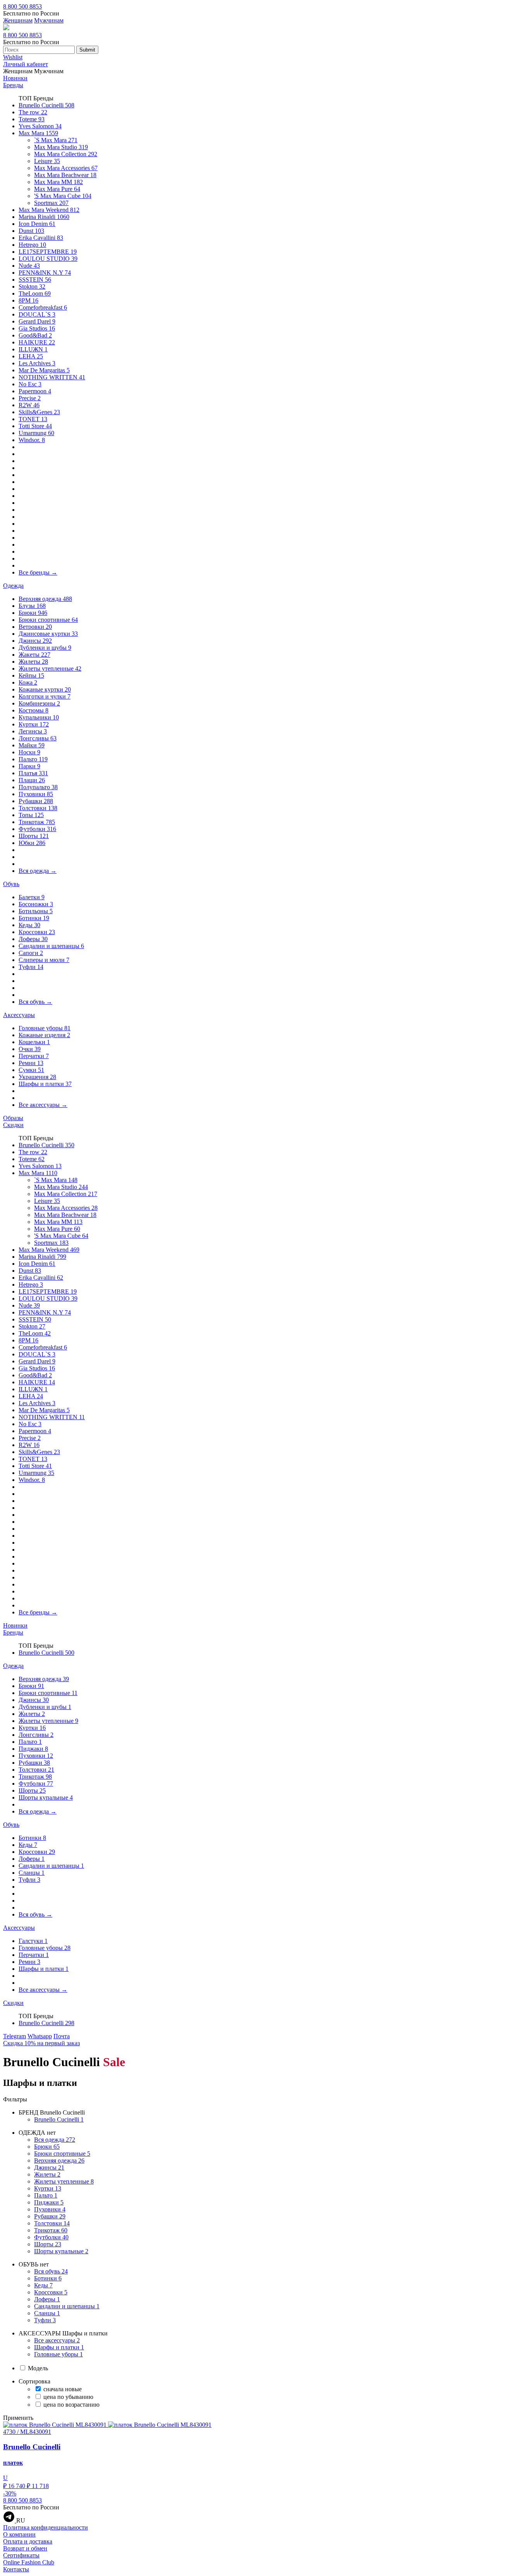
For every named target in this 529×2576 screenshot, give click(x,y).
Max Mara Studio (61, 147)
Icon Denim (37, 224)
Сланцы (32, 1873)
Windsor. (32, 440)
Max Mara (38, 133)
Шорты (34, 836)
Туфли (31, 967)
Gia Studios (37, 328)
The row (33, 112)
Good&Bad (35, 335)
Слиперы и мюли (44, 960)
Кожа (28, 682)
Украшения (37, 1077)
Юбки (32, 843)
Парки (29, 766)
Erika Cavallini (41, 238)
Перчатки (34, 1056)
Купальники (39, 717)
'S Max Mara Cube (63, 196)
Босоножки (36, 904)
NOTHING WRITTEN (52, 377)
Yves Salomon (40, 126)
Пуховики (36, 794)
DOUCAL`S (37, 314)
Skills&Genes (39, 412)
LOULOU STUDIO (48, 259)
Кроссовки (37, 932)
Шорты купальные (46, 1797)
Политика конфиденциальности (46, 2527)
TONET (33, 419)
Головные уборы (45, 1028)
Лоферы (33, 939)
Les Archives (37, 363)
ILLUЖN (33, 349)
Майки (32, 745)
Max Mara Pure (57, 189)
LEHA (31, 356)
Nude (29, 266)
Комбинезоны (39, 703)
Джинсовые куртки (48, 634)
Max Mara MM (58, 182)
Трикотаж (37, 822)
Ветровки (35, 627)
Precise (30, 398)
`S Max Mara (56, 140)
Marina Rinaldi (44, 217)
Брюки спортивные (48, 620)
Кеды (29, 925)
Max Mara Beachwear (65, 175)
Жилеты (33, 662)
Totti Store (35, 426)
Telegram (15, 2036)
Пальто (33, 759)
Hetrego (32, 245)
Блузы (32, 606)
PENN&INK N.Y (45, 273)
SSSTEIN (35, 280)
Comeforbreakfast (43, 307)
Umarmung (36, 433)
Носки (29, 752)
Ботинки (34, 918)
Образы (13, 1118)
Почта (62, 2036)
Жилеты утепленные (50, 669)
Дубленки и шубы (45, 648)
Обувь (11, 884)
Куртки (34, 724)
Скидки (13, 1125)
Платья (33, 773)
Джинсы (35, 641)
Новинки (15, 78)
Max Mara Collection (66, 154)
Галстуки (33, 1941)
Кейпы (31, 675)
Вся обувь (35, 1002)
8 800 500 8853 (22, 6)
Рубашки (36, 801)
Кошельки (34, 1042)
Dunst (31, 231)
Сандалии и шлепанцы (51, 946)
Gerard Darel (37, 321)
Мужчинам (49, 20)
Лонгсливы (38, 738)
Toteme (32, 119)
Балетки (32, 897)
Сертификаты (21, 2555)
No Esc (30, 384)
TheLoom (35, 293)
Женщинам (18, 20)
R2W (29, 405)
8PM (28, 300)
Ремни (31, 1063)
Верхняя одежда (45, 599)
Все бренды (38, 572)
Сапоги (31, 953)
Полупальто (38, 787)
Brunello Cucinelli (46, 105)
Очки (30, 1049)
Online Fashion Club (29, 2562)
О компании (19, 2534)
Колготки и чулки (45, 696)
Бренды (13, 85)
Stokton (32, 287)
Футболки (37, 829)
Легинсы (33, 731)
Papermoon (35, 391)
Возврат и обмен (25, 2548)
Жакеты (34, 655)
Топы (31, 815)
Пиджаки (33, 1749)
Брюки (33, 613)
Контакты (16, 2569)
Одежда (13, 586)
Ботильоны (36, 911)
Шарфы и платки (45, 1084)
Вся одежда (38, 871)
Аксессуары (19, 1015)
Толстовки (38, 808)
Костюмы (33, 710)
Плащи (32, 780)
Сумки (31, 1070)
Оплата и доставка (28, 2541)
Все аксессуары (43, 1105)
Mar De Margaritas (44, 370)
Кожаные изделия (44, 1035)
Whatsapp (40, 2036)
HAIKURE (37, 342)
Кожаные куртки (45, 689)
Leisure (47, 161)
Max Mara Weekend (49, 210)
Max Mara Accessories (66, 168)
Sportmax (51, 203)
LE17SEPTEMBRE (48, 252)
